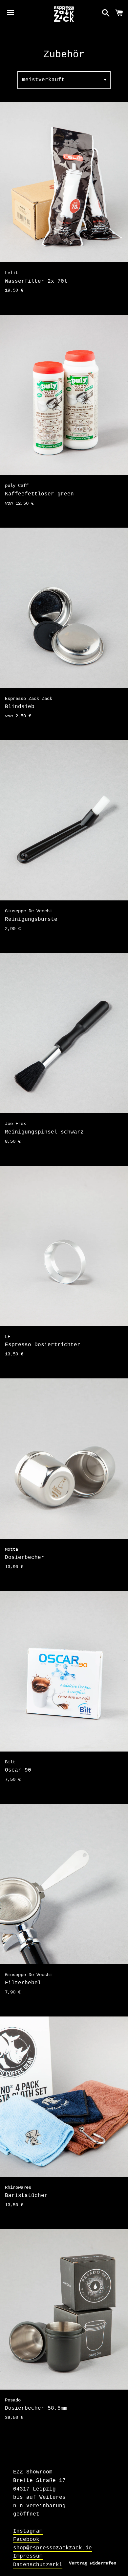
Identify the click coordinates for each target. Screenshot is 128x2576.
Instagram (28, 2531)
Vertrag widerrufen (93, 2563)
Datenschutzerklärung (46, 2565)
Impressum (28, 2556)
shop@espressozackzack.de (53, 2548)
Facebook (26, 2540)
